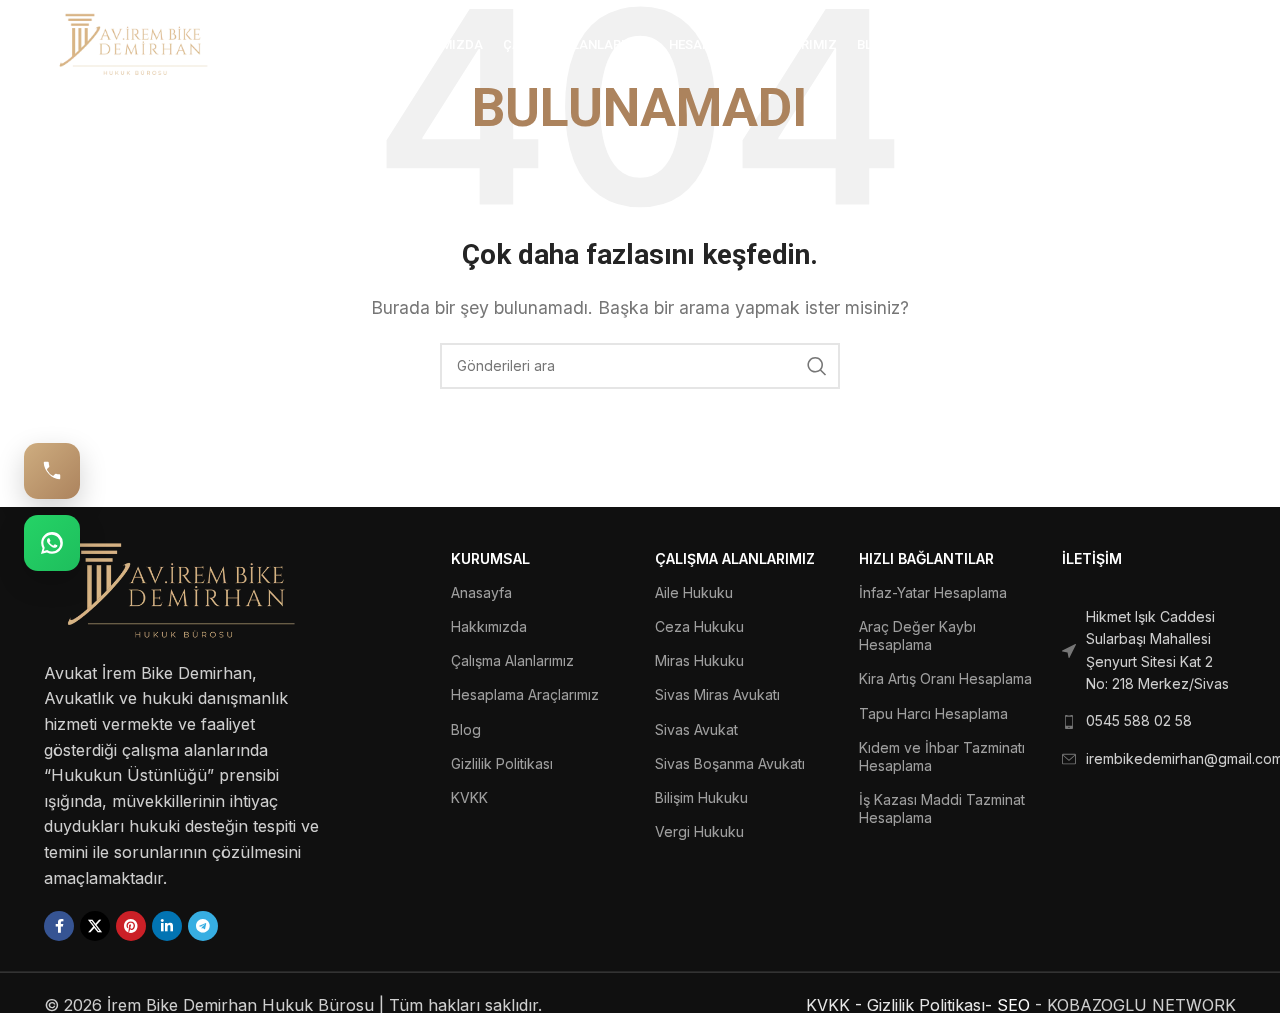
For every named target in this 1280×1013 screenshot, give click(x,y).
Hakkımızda (489, 626)
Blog (466, 729)
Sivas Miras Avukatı (717, 694)
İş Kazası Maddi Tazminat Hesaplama (942, 808)
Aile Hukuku (694, 592)
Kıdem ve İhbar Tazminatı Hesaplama (942, 756)
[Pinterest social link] (131, 926)
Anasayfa (481, 592)
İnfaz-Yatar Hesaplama (933, 592)
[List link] (1149, 651)
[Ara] (1226, 45)
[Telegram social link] (203, 926)
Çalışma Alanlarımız (512, 660)
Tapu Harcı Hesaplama (933, 713)
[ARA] (817, 366)
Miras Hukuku (699, 660)
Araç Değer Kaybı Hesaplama (917, 635)
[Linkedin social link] (167, 926)
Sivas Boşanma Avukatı (730, 763)
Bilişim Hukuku (701, 797)
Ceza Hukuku (699, 626)
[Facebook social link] (59, 926)
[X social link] (95, 926)
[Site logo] (134, 43)
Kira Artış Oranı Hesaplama (945, 678)
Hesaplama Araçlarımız (525, 694)
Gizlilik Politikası (502, 763)
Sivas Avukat (696, 729)
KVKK (469, 797)
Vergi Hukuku (699, 831)
